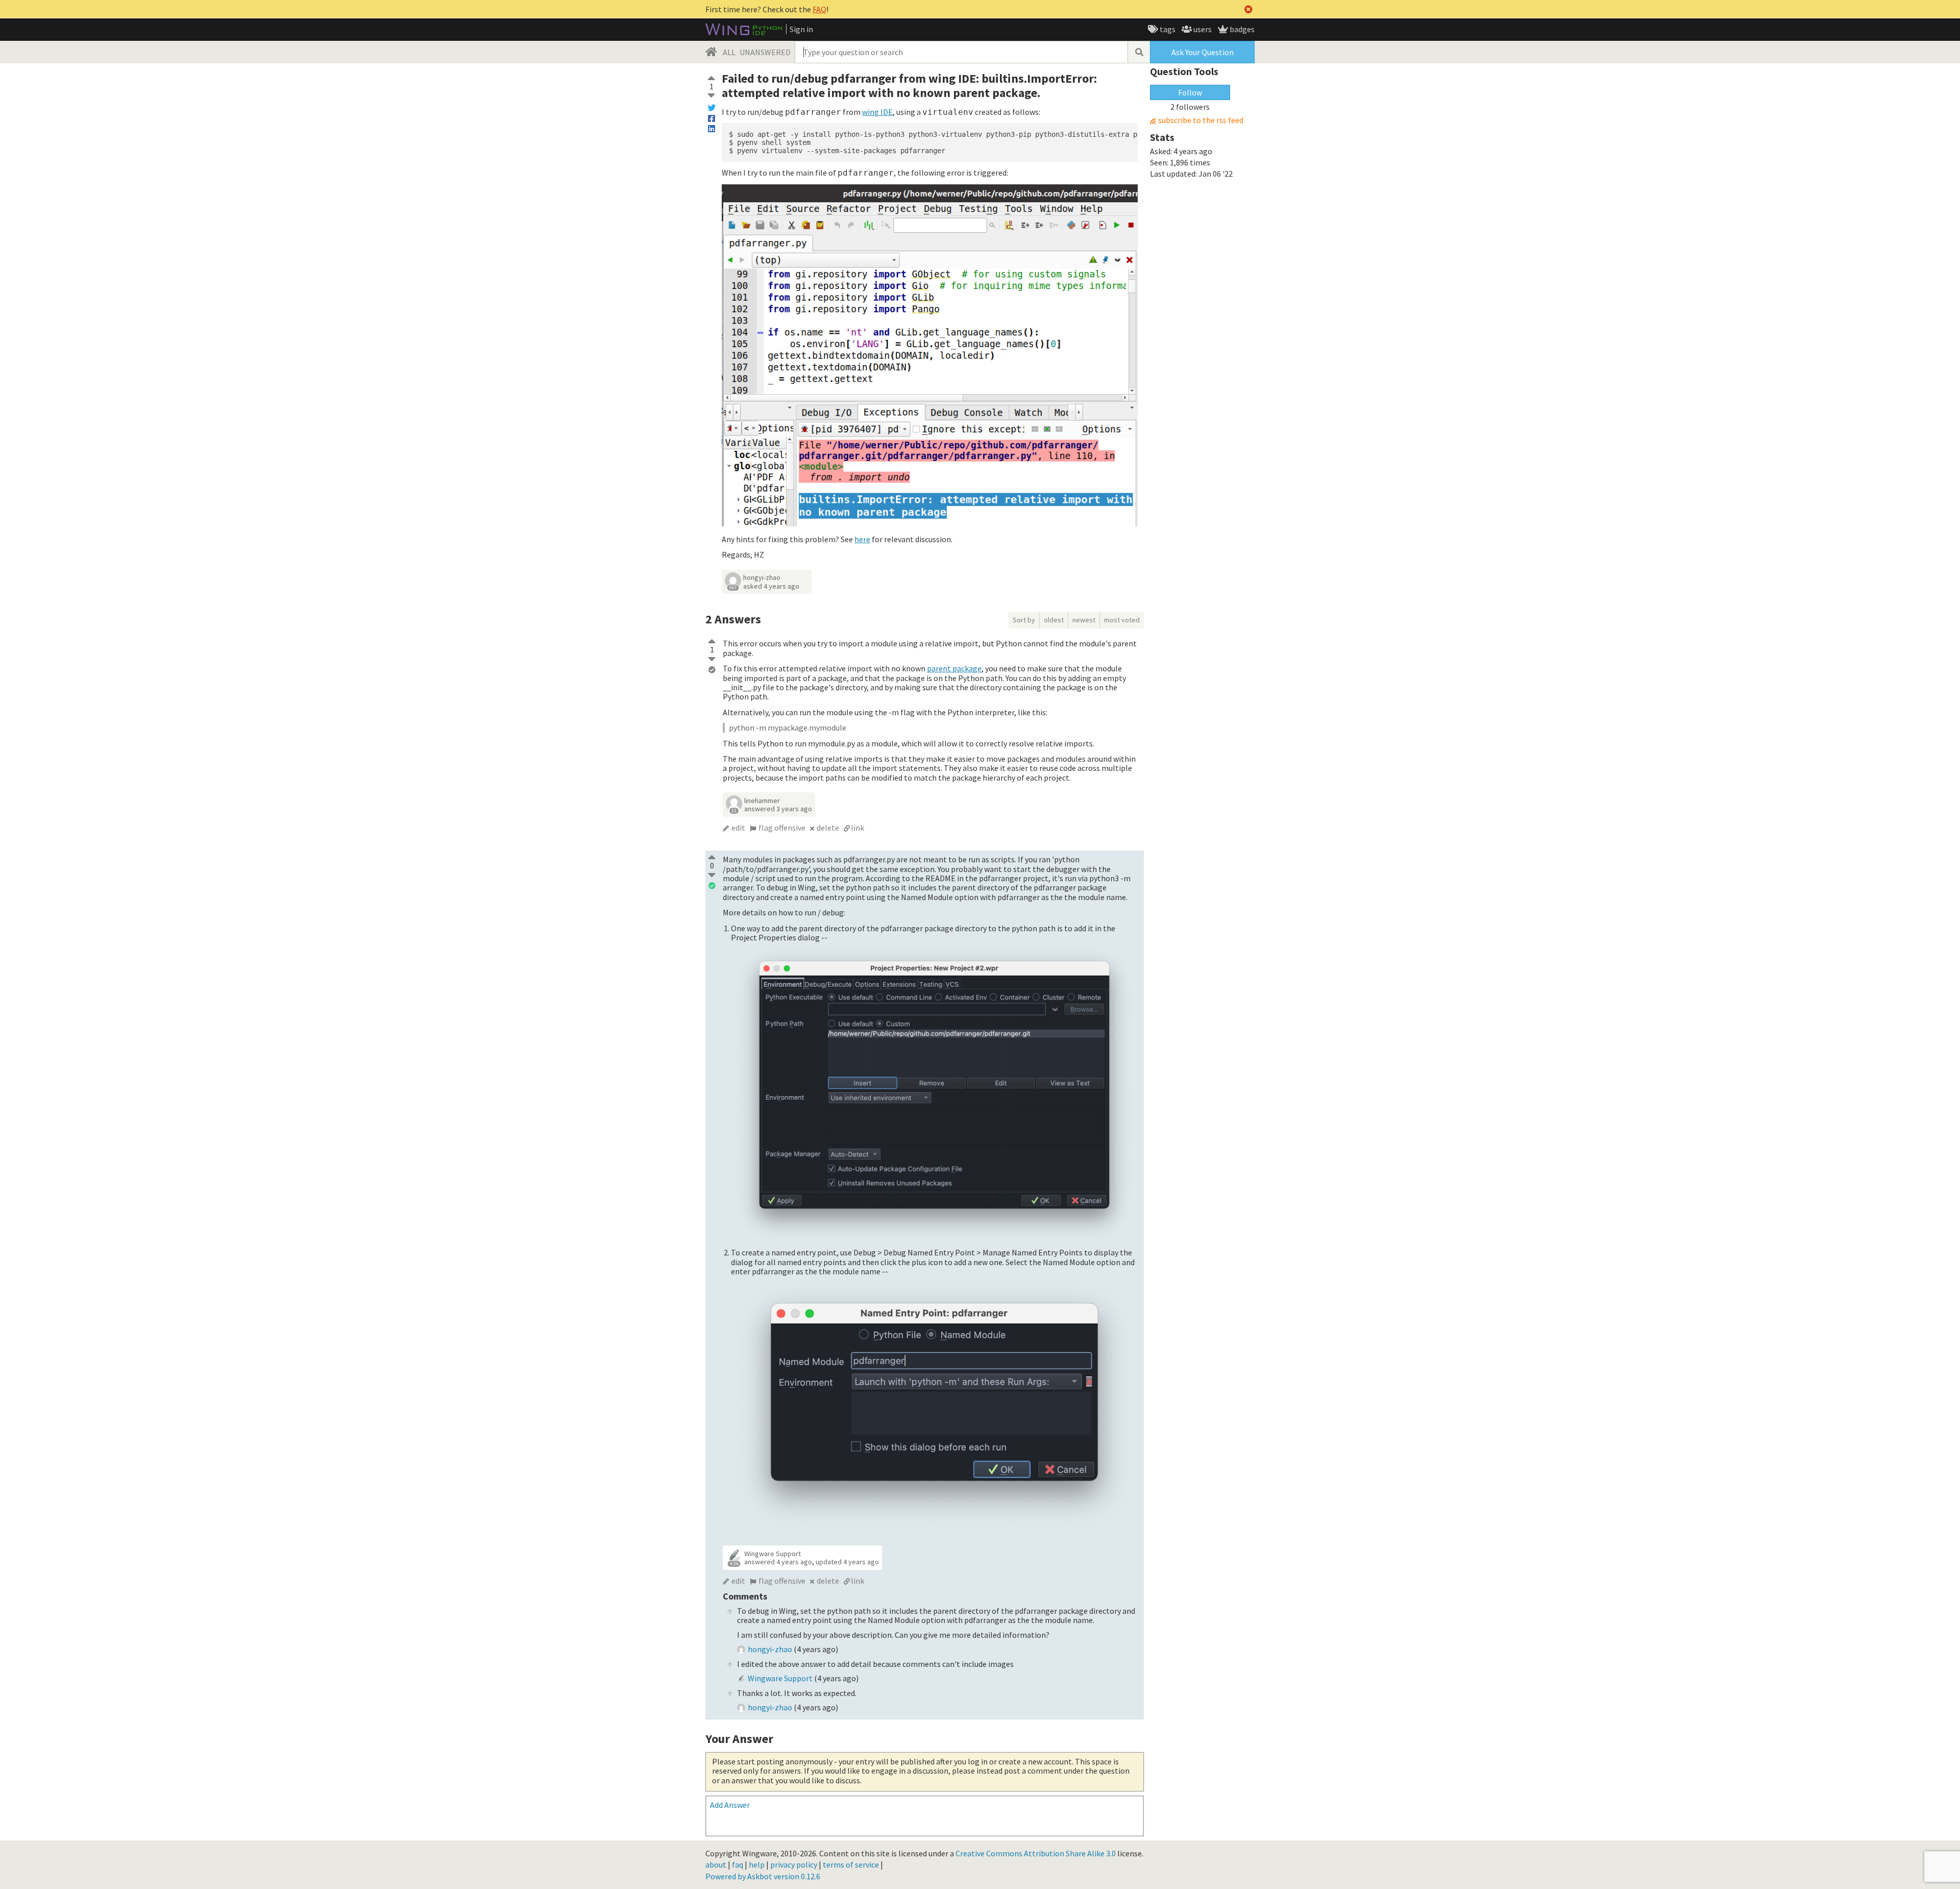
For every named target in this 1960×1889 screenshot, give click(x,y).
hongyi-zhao (762, 577)
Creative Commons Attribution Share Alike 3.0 (1036, 1853)
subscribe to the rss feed (1201, 120)
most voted (1122, 620)
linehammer (762, 801)
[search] (1139, 52)
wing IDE (877, 112)
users (1202, 29)
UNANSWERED (765, 52)
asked (771, 586)
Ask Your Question (1203, 52)
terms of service (851, 1864)
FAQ (819, 9)
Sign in (801, 29)
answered (778, 809)
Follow (1190, 92)
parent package (954, 668)
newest (1084, 620)
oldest (1054, 620)
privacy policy (794, 1864)
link (857, 828)
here (862, 539)
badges (1241, 29)
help (757, 1864)
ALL (729, 52)
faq (738, 1864)
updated (847, 1562)
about (716, 1864)
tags (1167, 29)
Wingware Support (773, 1554)
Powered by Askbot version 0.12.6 (763, 1876)
